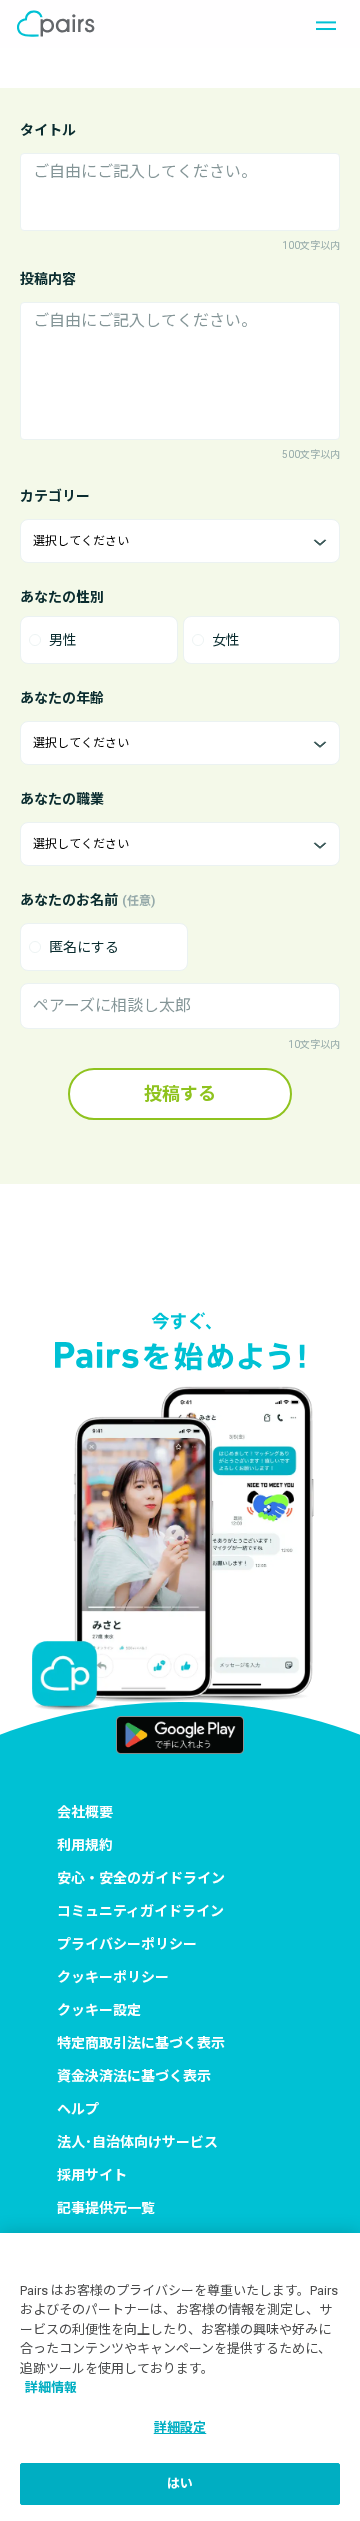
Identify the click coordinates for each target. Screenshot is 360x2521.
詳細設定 (180, 2427)
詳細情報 (51, 2387)
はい (180, 2483)
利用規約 (85, 1845)
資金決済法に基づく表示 (134, 2076)
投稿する (180, 1093)
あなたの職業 (62, 799)
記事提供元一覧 (106, 2208)
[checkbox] (104, 947)
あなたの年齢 (62, 698)
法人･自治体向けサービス (137, 2142)
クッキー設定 (99, 2010)
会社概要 (85, 1812)
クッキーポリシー (113, 1977)
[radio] (99, 640)
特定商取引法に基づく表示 (141, 2043)
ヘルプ (78, 2109)
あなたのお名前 (87, 900)
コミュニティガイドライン (140, 1911)
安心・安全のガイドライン (141, 1878)
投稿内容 (48, 279)
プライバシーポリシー (127, 1944)
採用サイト (92, 2175)
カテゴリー (55, 496)
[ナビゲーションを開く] (320, 24)
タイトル (48, 130)
